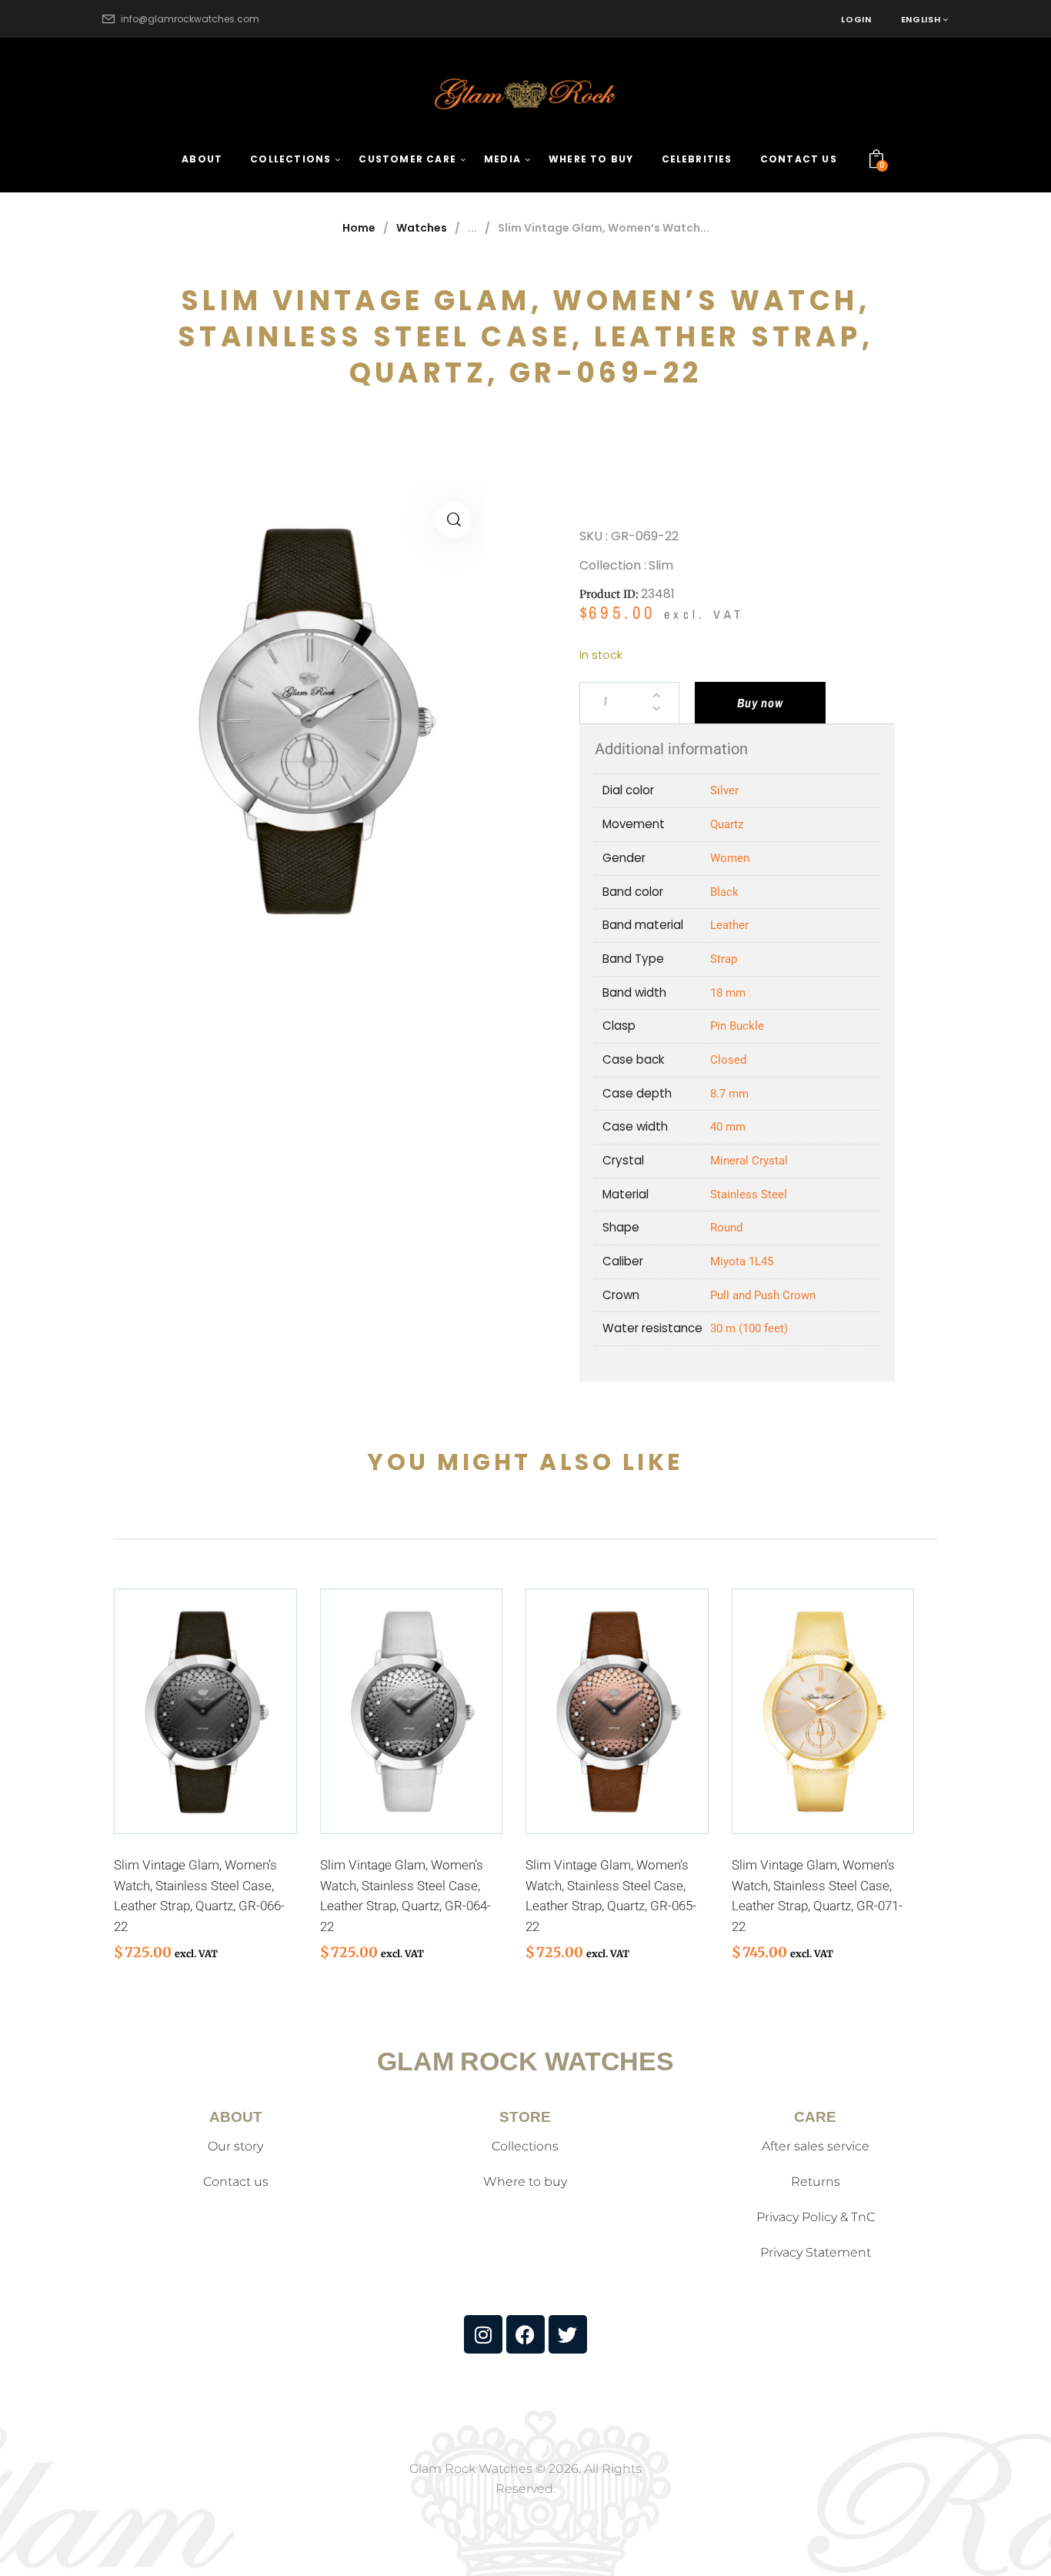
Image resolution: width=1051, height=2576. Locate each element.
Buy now (760, 703)
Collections (525, 2146)
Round (726, 1228)
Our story (235, 2146)
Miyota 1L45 (742, 1261)
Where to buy (525, 2182)
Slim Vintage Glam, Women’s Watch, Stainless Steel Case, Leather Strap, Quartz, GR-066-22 (199, 1896)
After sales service (816, 2146)
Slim (661, 565)
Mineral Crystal (749, 1161)
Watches (422, 228)
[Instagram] (483, 2334)
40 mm (728, 1127)
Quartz (727, 824)
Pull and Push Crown (763, 1295)
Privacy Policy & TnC (816, 2217)
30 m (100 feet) (749, 1328)
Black (724, 892)
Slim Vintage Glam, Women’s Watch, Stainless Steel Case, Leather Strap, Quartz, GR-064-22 (405, 1896)
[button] (454, 520)
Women (730, 858)
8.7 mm (729, 1094)
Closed (728, 1060)
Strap (724, 959)
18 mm (728, 993)
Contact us (236, 2182)
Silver (724, 790)
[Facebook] (525, 2334)
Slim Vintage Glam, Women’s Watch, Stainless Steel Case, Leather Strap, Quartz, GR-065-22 (611, 1896)
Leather (729, 925)
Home (359, 228)
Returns (816, 2182)
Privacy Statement (816, 2252)
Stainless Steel (749, 1194)
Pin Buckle (737, 1026)
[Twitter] (568, 2334)
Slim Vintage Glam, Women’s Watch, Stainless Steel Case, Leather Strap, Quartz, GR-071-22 (817, 1896)
